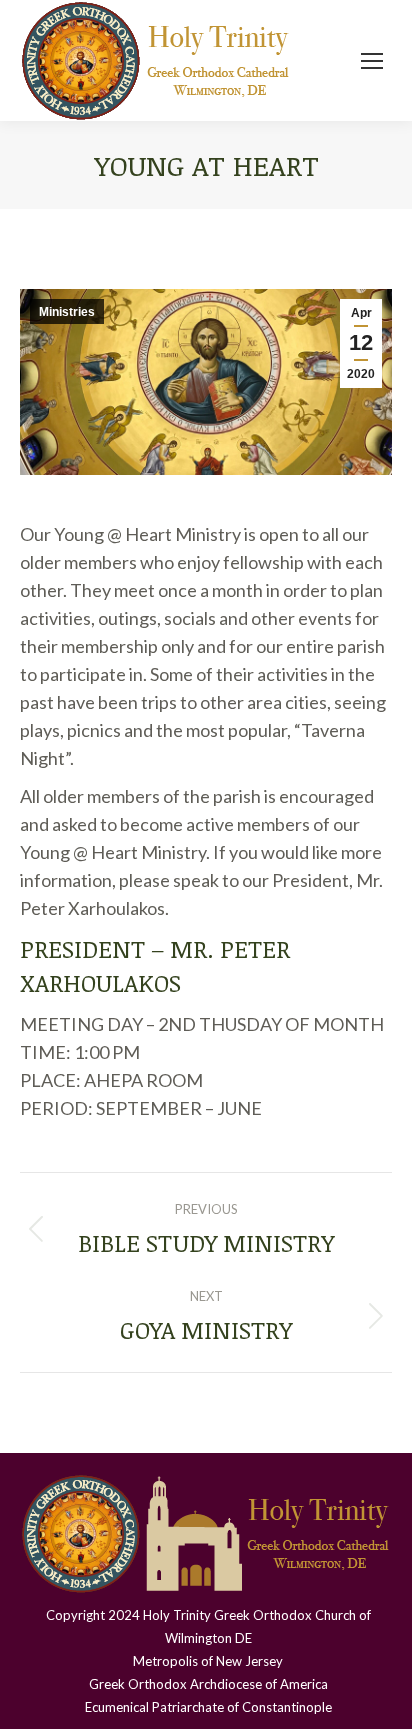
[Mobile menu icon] (372, 61)
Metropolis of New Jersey (208, 1661)
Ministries (67, 312)
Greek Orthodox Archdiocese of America (208, 1684)
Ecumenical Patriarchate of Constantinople (208, 1707)
